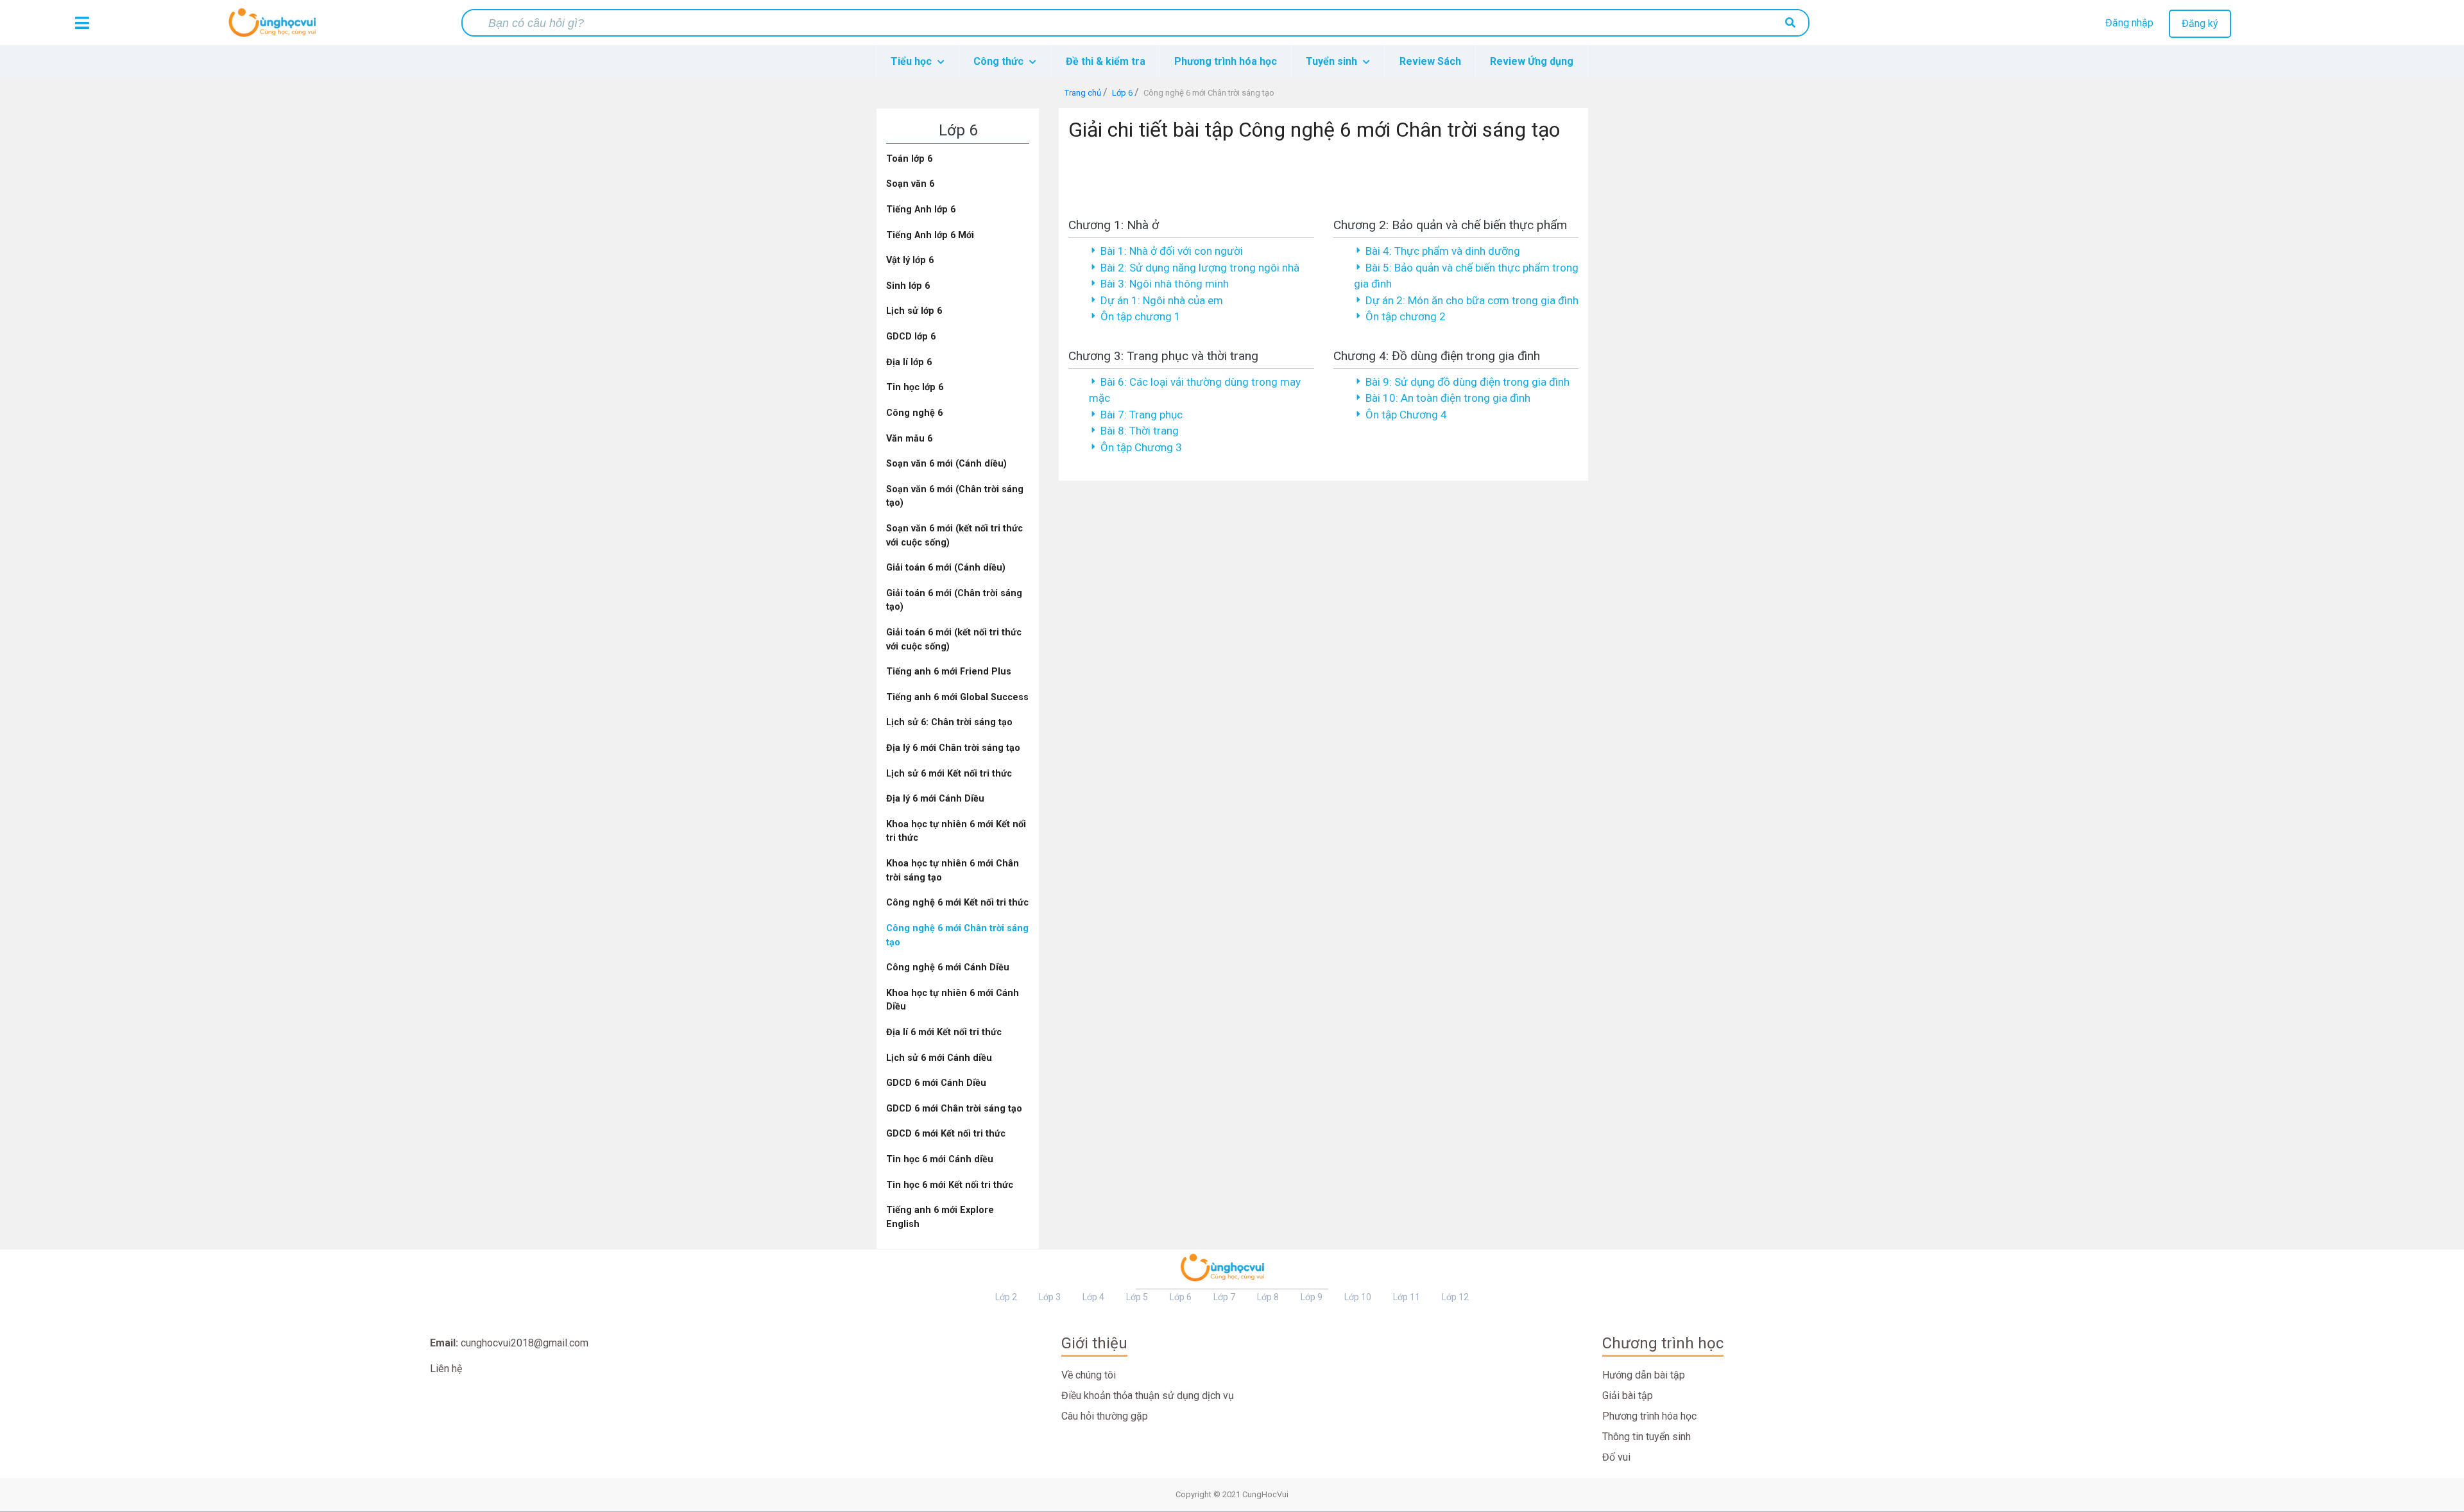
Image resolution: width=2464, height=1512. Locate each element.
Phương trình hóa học (1226, 61)
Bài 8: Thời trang (1140, 431)
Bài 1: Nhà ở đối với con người (1172, 251)
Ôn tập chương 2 (1406, 316)
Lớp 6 (1181, 1297)
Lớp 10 (1358, 1297)
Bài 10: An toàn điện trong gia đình (1448, 398)
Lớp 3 (1050, 1297)
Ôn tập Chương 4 (1406, 415)
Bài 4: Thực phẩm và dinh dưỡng (1443, 251)
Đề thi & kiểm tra (1106, 61)
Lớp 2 (1006, 1297)
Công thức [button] (1000, 61)
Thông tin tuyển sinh (1647, 1437)
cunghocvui (275, 28)
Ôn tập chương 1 (1141, 316)
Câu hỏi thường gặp (1105, 1416)
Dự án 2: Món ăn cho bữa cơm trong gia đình (1472, 300)
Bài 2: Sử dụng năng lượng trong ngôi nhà (1200, 268)
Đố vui (1616, 1457)
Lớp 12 (1455, 1297)
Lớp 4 (1093, 1297)
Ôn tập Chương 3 (1141, 447)
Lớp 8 (1268, 1297)
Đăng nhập (2129, 23)
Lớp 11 (1407, 1297)
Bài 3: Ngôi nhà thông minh (1165, 284)
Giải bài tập (1628, 1396)
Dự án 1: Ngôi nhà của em (1162, 300)
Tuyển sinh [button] (1333, 61)
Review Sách (1430, 61)
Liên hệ (446, 1369)
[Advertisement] (1324, 176)
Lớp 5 (1137, 1297)
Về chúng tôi (1089, 1375)
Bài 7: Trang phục (1142, 415)
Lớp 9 (1312, 1297)
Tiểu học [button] (912, 61)
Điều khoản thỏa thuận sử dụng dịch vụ (1148, 1396)
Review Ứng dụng (1532, 61)
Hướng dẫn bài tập (1644, 1375)
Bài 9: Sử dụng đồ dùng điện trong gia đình (1467, 382)
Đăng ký (2200, 23)
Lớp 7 (1224, 1297)
